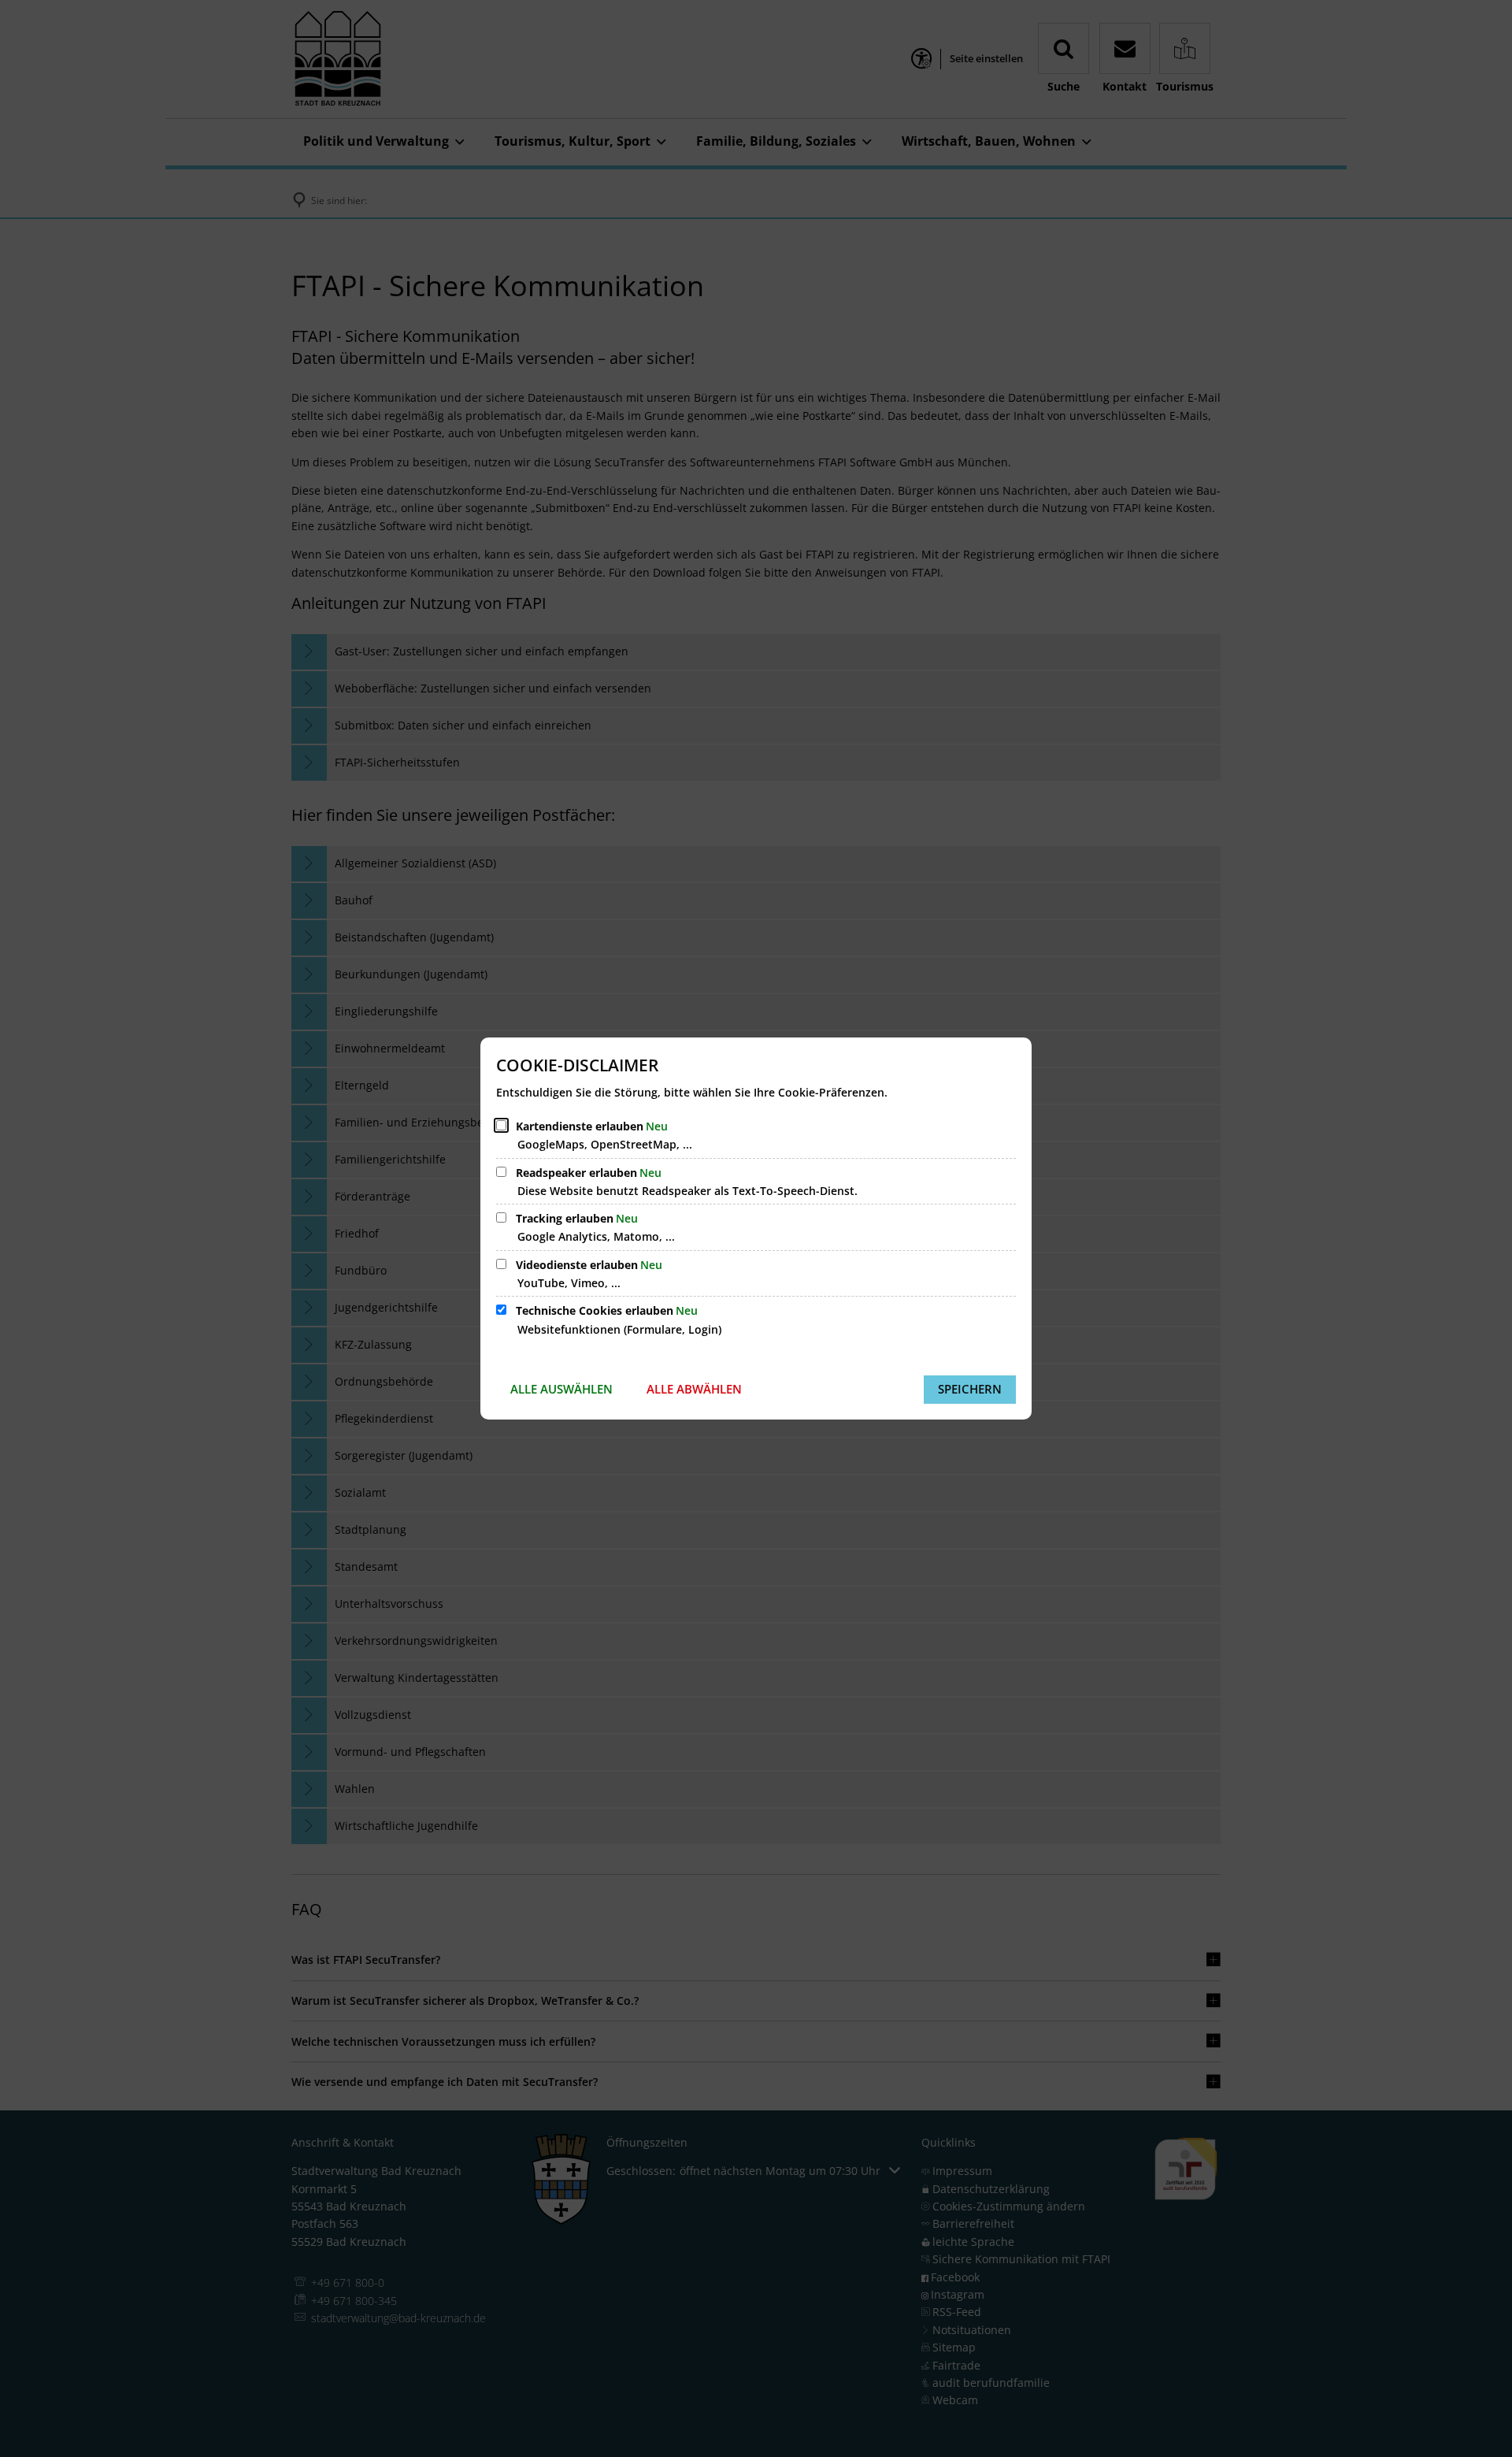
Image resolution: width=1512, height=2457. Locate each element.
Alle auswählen (561, 1389)
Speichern (970, 1389)
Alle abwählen (694, 1389)
